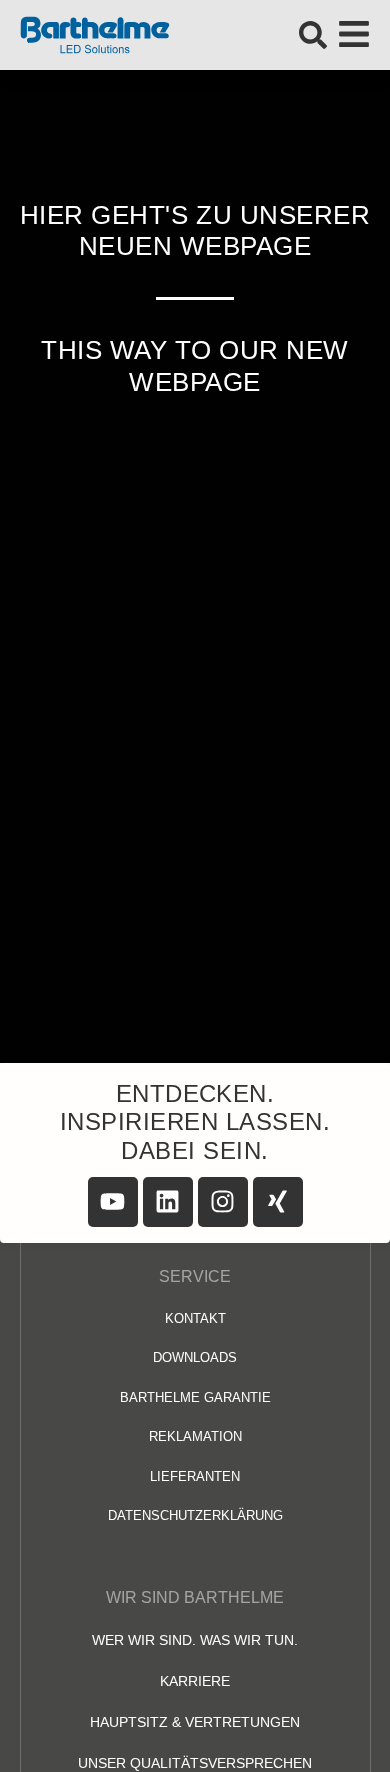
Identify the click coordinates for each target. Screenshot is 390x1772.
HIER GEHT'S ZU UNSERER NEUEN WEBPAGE (195, 230)
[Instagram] (223, 1202)
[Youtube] (113, 1202)
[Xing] (278, 1202)
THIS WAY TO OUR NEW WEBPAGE (195, 365)
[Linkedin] (168, 1202)
